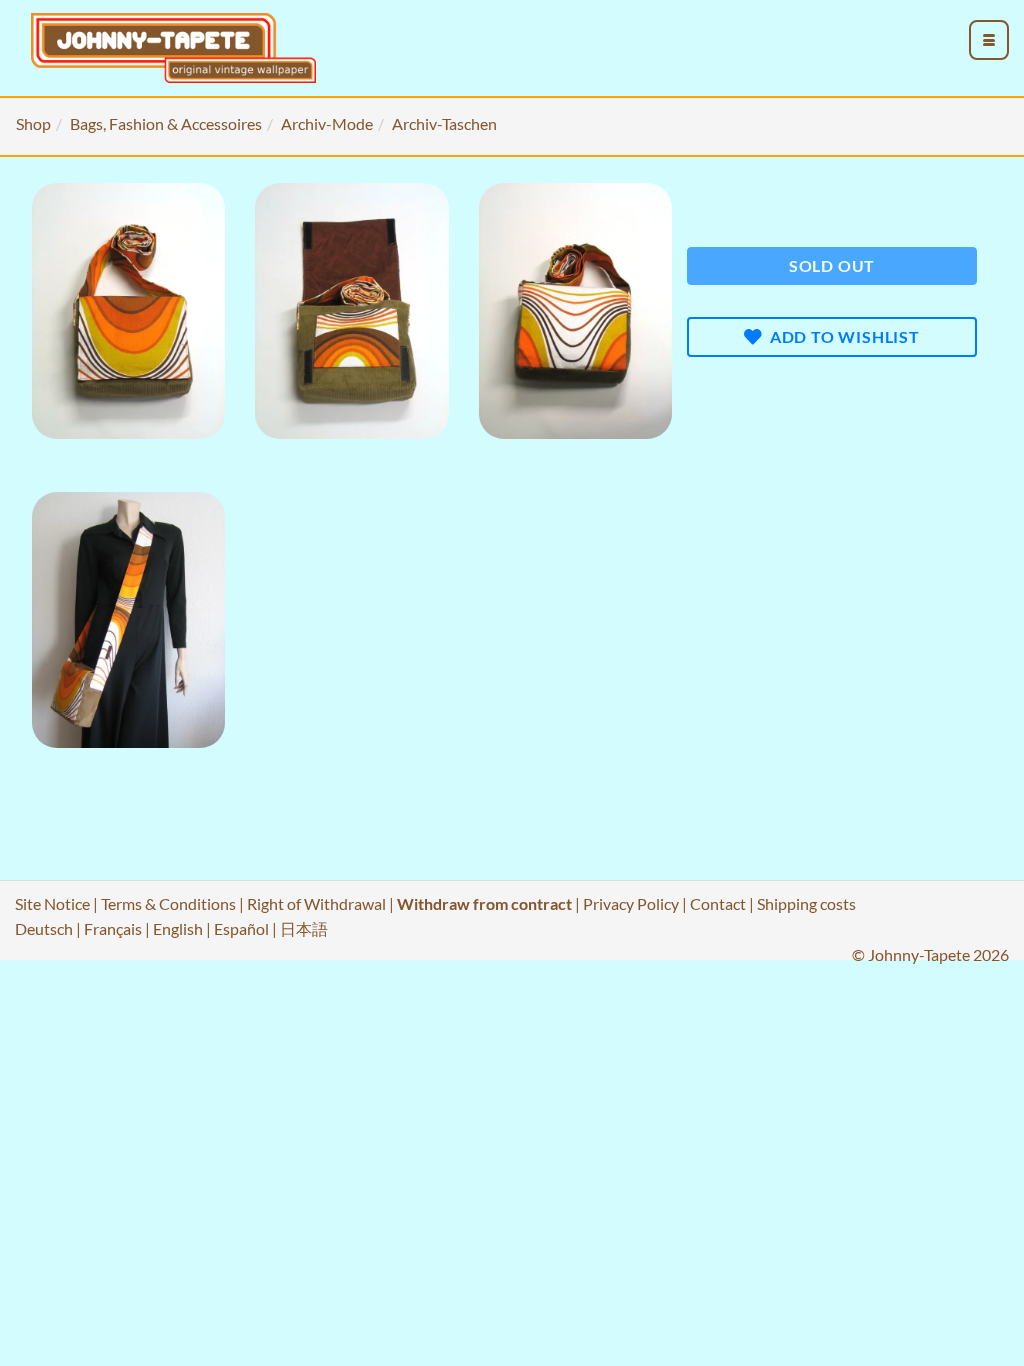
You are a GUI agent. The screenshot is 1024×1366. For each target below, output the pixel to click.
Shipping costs (806, 903)
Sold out (832, 265)
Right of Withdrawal (316, 903)
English (178, 928)
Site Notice (52, 903)
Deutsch (44, 928)
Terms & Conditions (168, 903)
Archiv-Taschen (444, 123)
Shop (33, 123)
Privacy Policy (631, 903)
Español (241, 928)
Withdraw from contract (484, 903)
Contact (718, 903)
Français (113, 928)
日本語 (304, 928)
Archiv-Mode (327, 123)
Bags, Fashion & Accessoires (166, 123)
